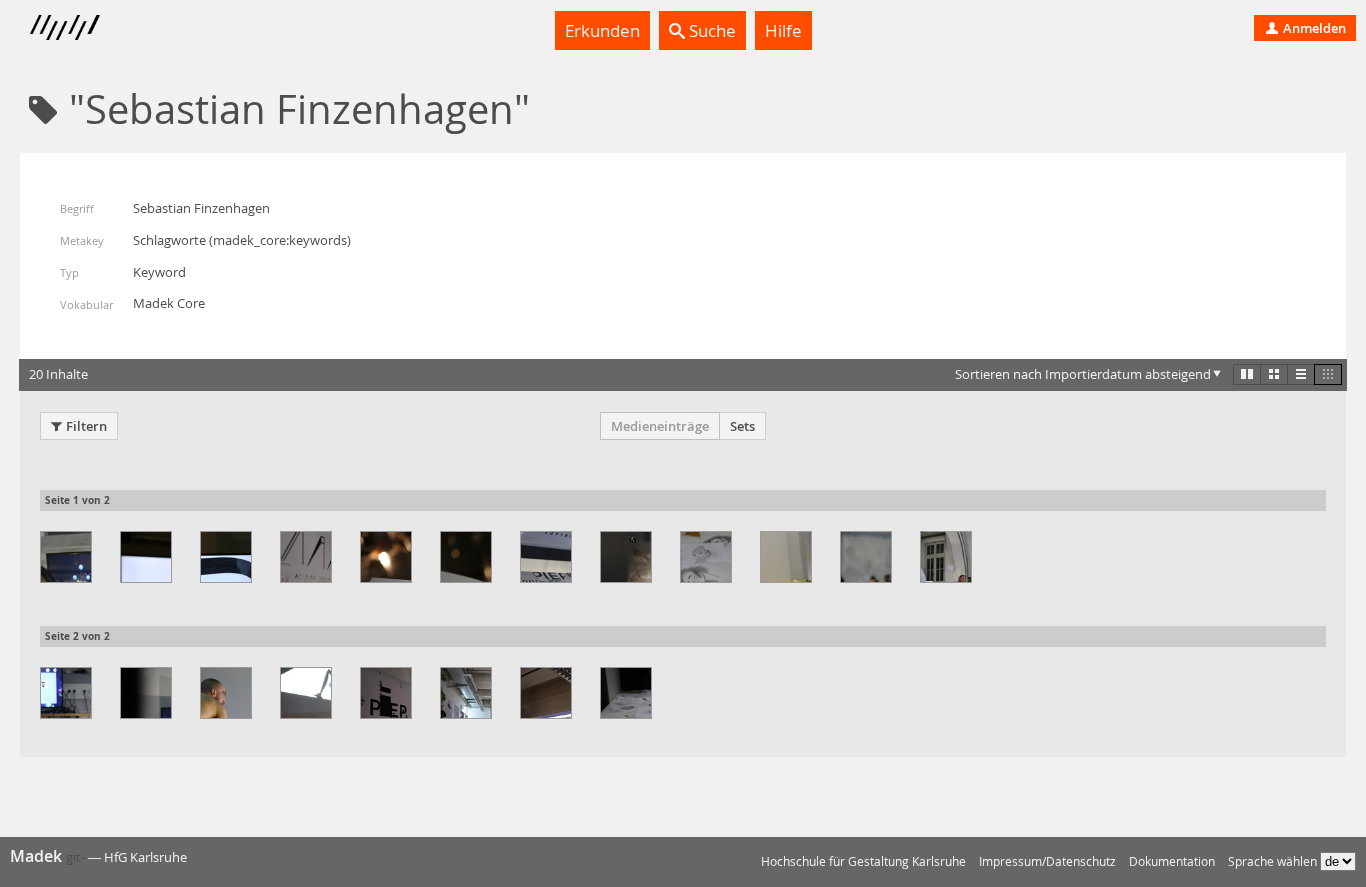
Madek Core (169, 303)
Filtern (86, 426)
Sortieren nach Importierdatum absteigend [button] (1083, 374)
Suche (710, 30)
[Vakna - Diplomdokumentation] (66, 557)
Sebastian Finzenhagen (201, 208)
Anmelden (1313, 28)
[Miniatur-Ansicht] (1328, 374)
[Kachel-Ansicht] (1247, 374)
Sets (742, 426)
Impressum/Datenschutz (1047, 861)
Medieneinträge (660, 426)
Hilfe (783, 30)
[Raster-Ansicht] (1274, 374)
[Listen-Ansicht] (1301, 374)
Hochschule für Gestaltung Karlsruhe (863, 861)
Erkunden (602, 30)
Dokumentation (1172, 861)
